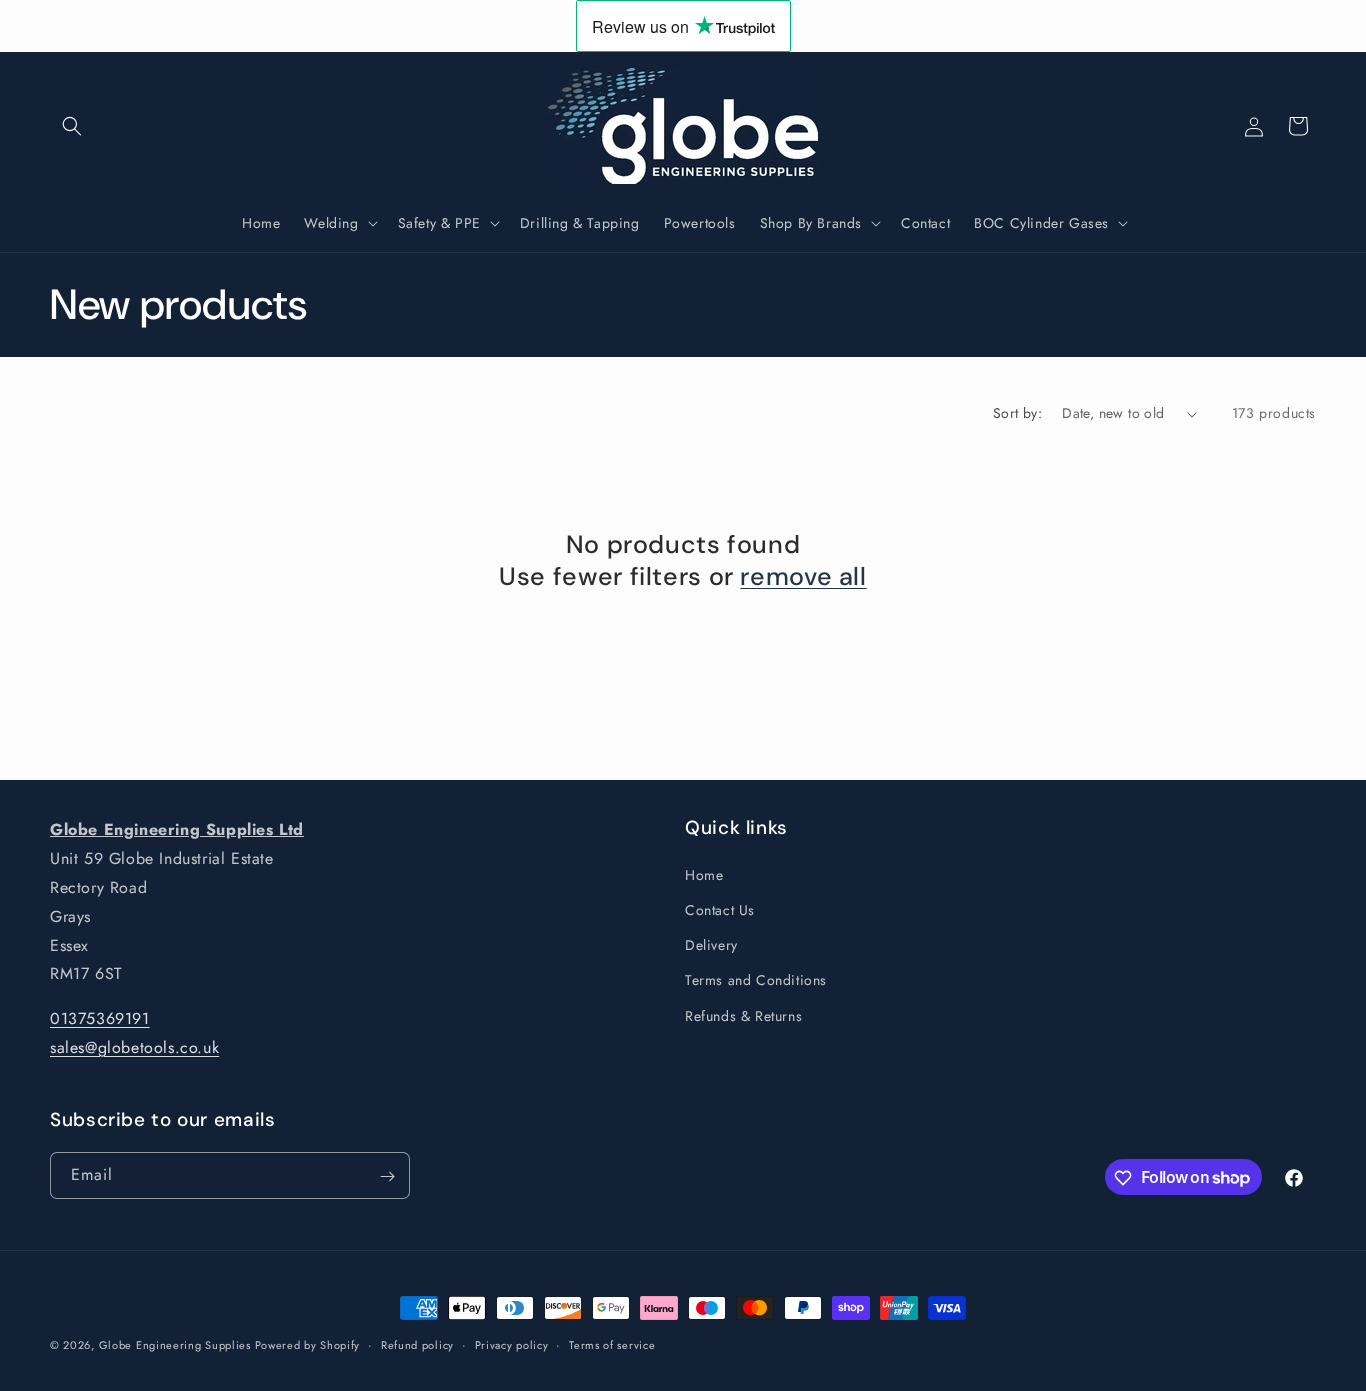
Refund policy (417, 1344)
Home (704, 874)
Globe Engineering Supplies (177, 1345)
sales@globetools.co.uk (134, 1047)
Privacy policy (512, 1344)
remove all (803, 578)
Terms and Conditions (756, 980)
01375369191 (100, 1018)
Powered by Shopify (308, 1345)
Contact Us (720, 909)
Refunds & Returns (743, 1015)
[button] (72, 126)
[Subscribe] (387, 1176)
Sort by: (1017, 413)
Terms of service (612, 1344)
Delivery (711, 945)
